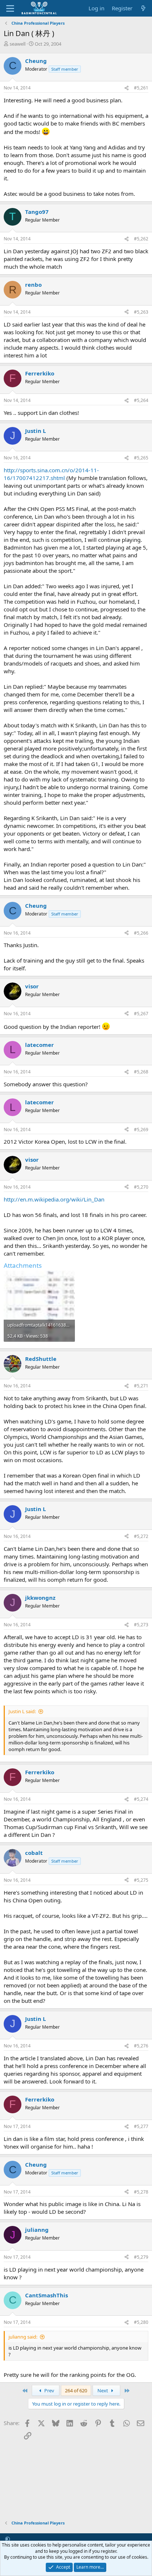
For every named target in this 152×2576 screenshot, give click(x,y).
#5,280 (141, 2322)
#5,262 (141, 239)
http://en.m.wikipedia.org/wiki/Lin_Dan (54, 1199)
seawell (18, 44)
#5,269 (141, 1130)
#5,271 (141, 1386)
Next (103, 2390)
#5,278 (141, 2192)
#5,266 (141, 933)
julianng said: (23, 2337)
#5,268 (141, 1072)
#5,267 (141, 1014)
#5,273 (141, 1625)
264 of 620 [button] (76, 2390)
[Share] (127, 88)
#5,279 (141, 2257)
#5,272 (141, 1536)
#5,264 (141, 400)
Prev (49, 2390)
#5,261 (141, 88)
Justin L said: (22, 1711)
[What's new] (143, 8)
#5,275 (141, 1880)
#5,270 (141, 1187)
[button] (8, 2539)
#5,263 (141, 312)
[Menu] (10, 8)
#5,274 (141, 1799)
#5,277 (141, 2126)
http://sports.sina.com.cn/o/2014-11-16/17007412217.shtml (51, 474)
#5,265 (141, 458)
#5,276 (141, 2046)
